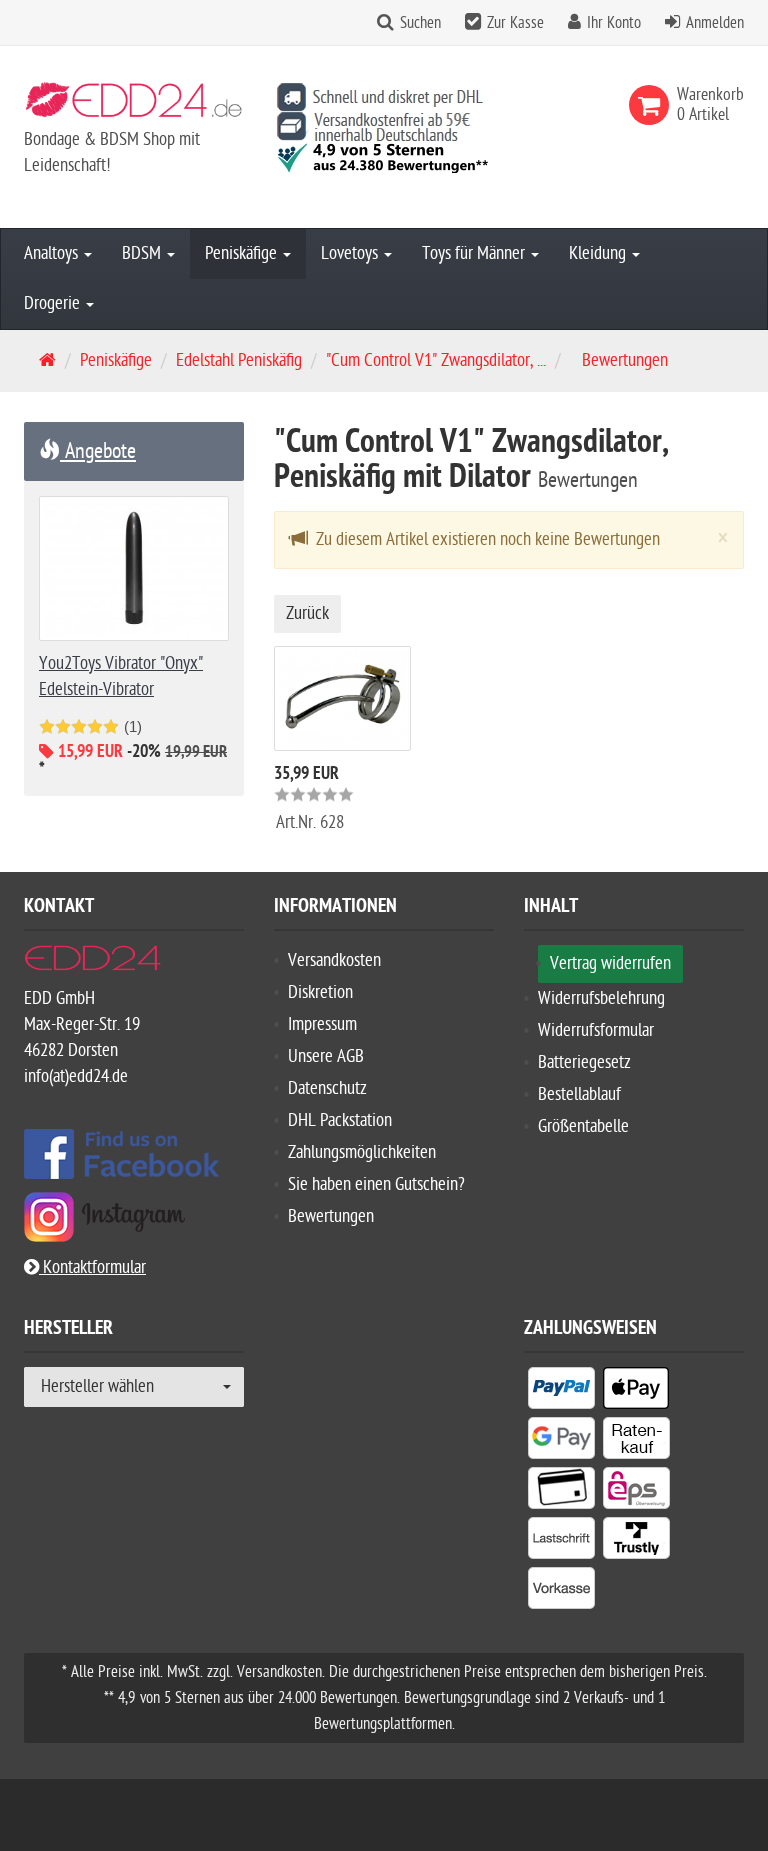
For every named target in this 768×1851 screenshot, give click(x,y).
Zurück (307, 613)
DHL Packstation (340, 1120)
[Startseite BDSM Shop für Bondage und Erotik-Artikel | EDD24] (134, 104)
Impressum (322, 1024)
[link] (653, 105)
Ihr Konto (614, 23)
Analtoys (53, 253)
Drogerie (54, 303)
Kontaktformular (92, 1267)
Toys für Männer (475, 253)
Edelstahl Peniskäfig (239, 360)
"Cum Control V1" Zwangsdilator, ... (436, 360)
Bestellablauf (579, 1094)
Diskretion (320, 992)
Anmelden (715, 23)
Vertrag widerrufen (610, 963)
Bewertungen (331, 1216)
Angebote (98, 451)
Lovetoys (351, 253)
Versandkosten (334, 960)
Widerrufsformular (596, 1030)
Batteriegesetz (584, 1062)
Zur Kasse (515, 23)
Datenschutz (327, 1088)
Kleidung (599, 253)
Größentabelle (583, 1126)
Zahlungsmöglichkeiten (362, 1152)
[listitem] (561, 1392)
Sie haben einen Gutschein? (376, 1184)
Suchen (420, 23)
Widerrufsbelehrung (601, 998)
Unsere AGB (326, 1056)
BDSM (143, 253)
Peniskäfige (243, 253)
